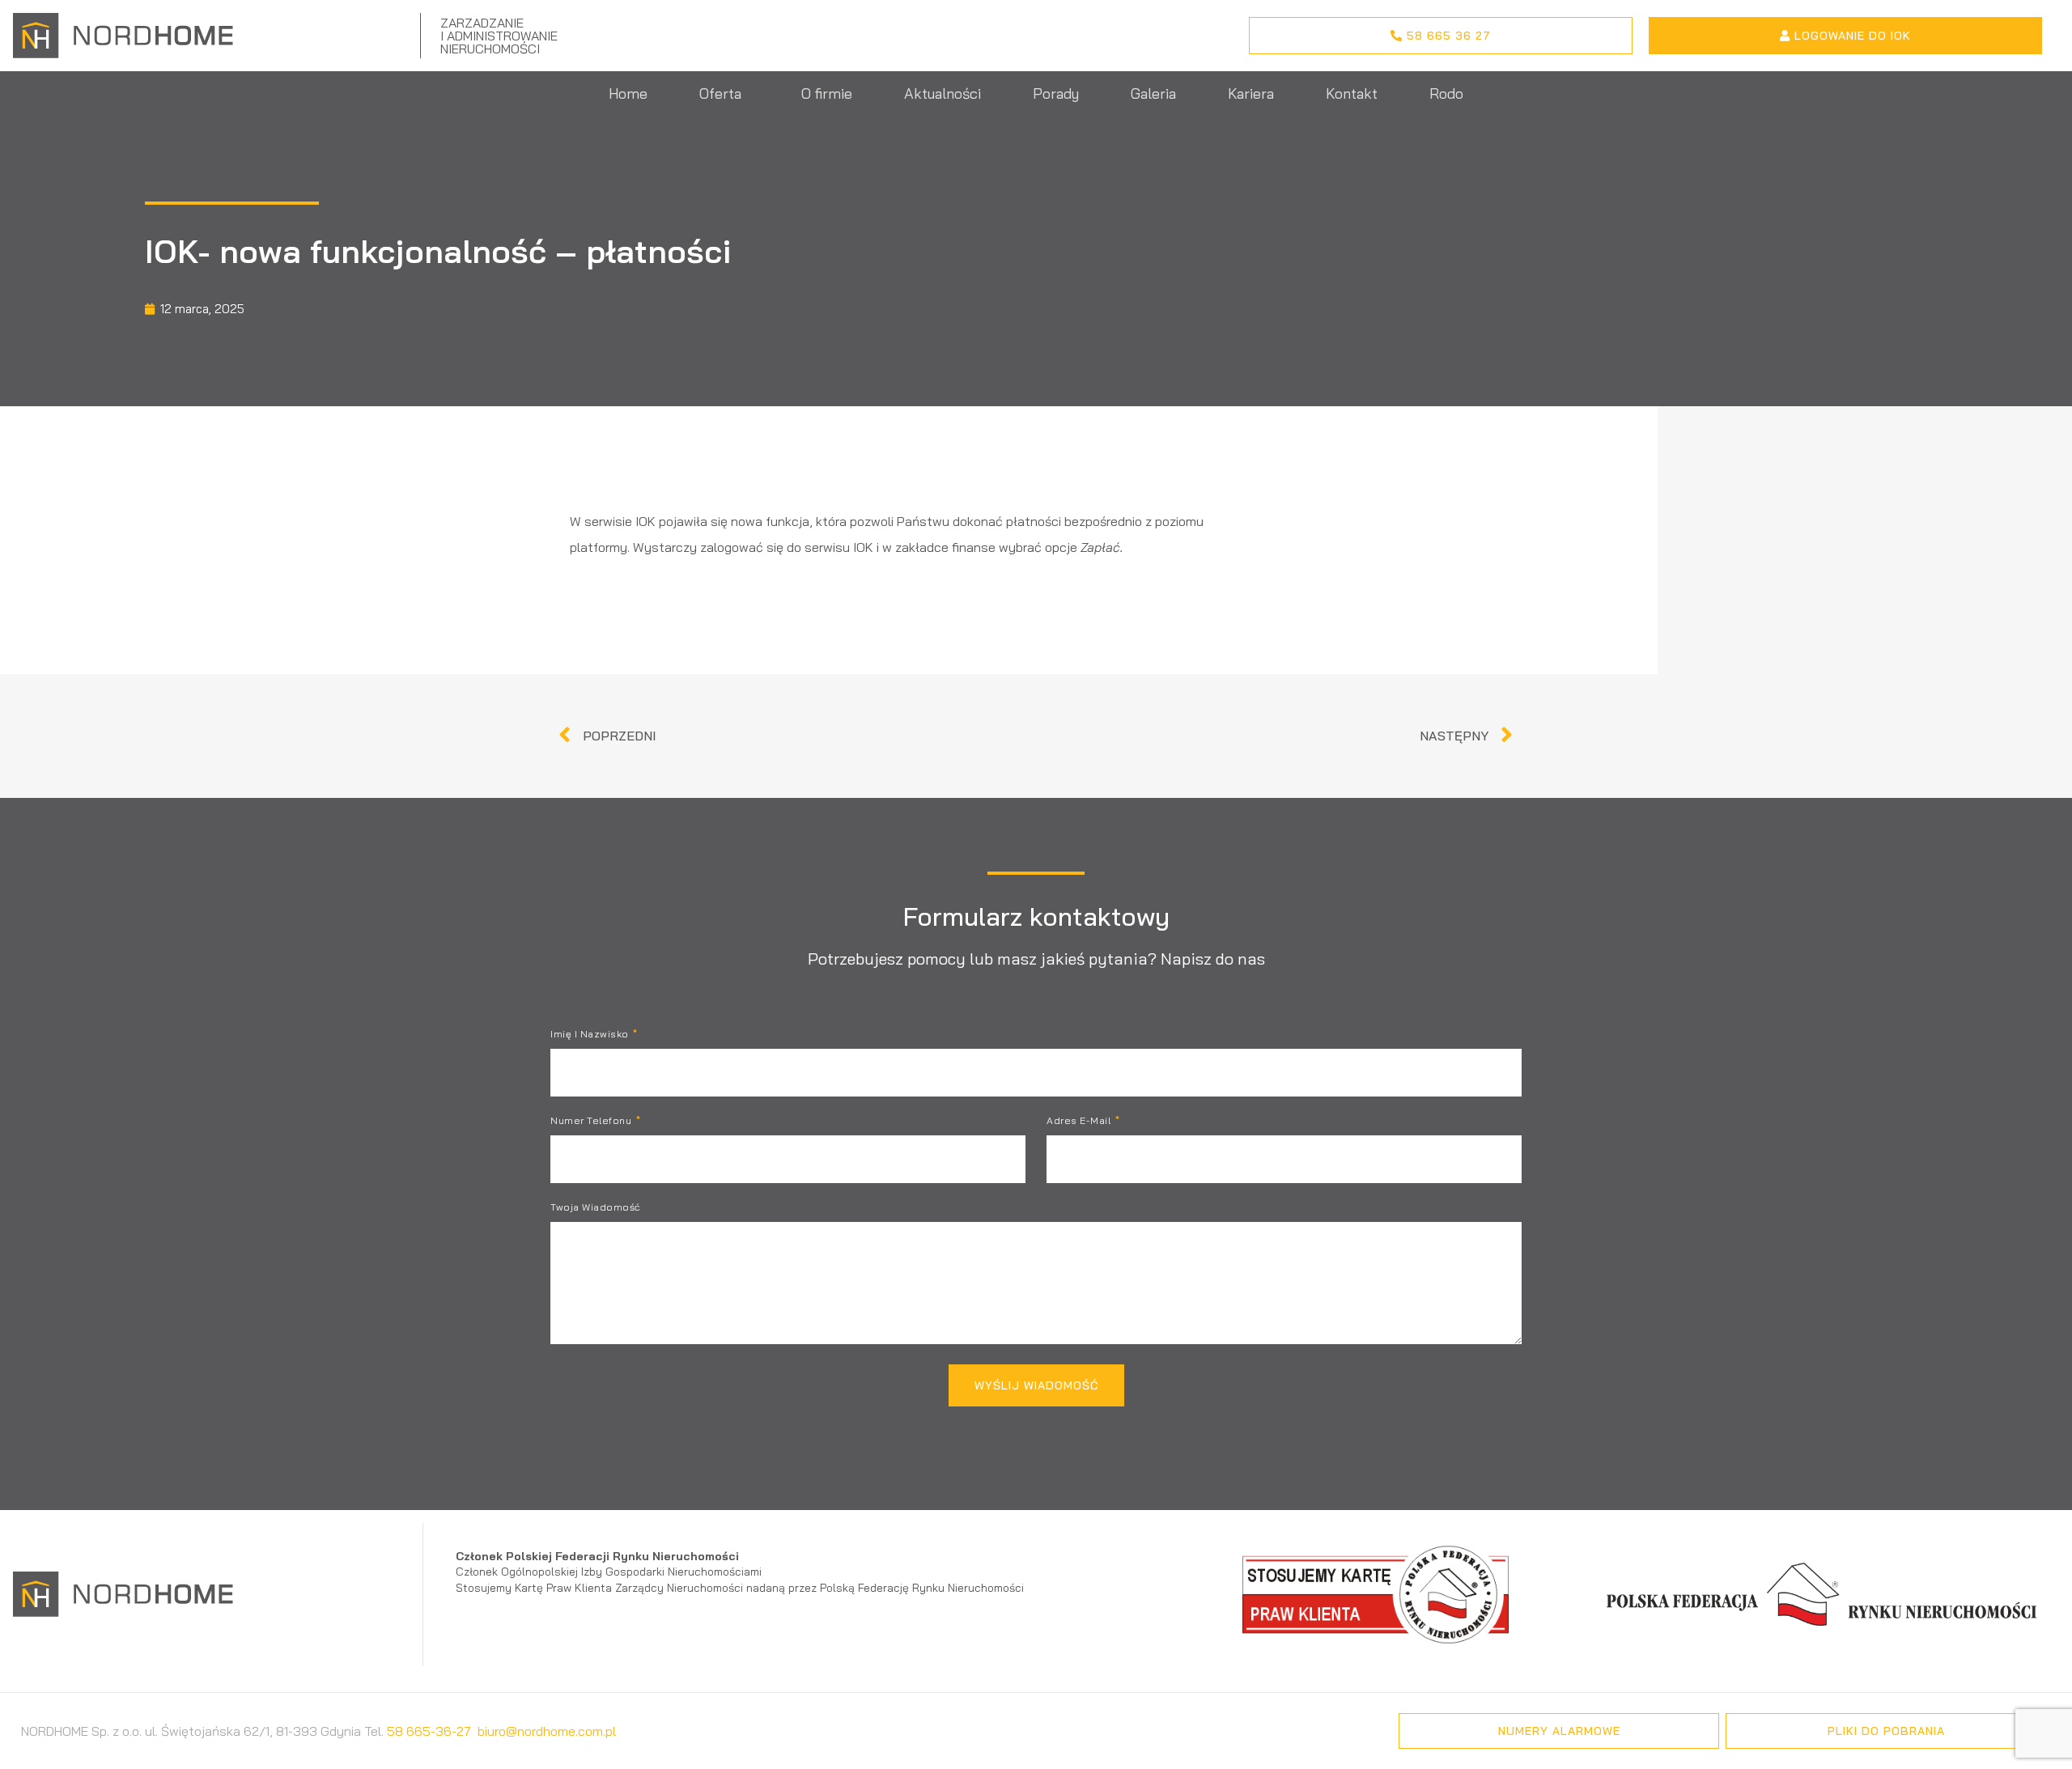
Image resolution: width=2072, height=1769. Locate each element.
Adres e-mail (1080, 1121)
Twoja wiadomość (595, 1208)
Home (628, 93)
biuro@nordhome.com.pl (547, 1731)
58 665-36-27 (429, 1731)
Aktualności (943, 93)
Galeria (1153, 93)
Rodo (1446, 93)
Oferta (720, 93)
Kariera (1251, 93)
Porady (1056, 93)
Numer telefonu (592, 1121)
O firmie (827, 93)
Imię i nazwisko (591, 1035)
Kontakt (1352, 93)
